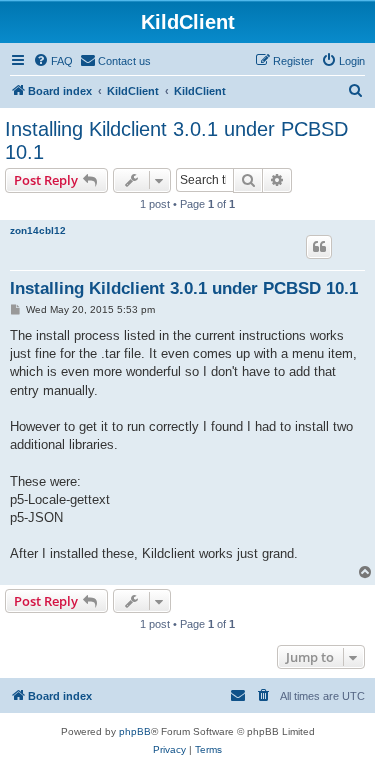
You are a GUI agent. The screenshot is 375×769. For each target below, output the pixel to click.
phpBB (135, 731)
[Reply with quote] (319, 247)
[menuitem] (53, 61)
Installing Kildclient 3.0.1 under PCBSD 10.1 (176, 140)
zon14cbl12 (38, 230)
